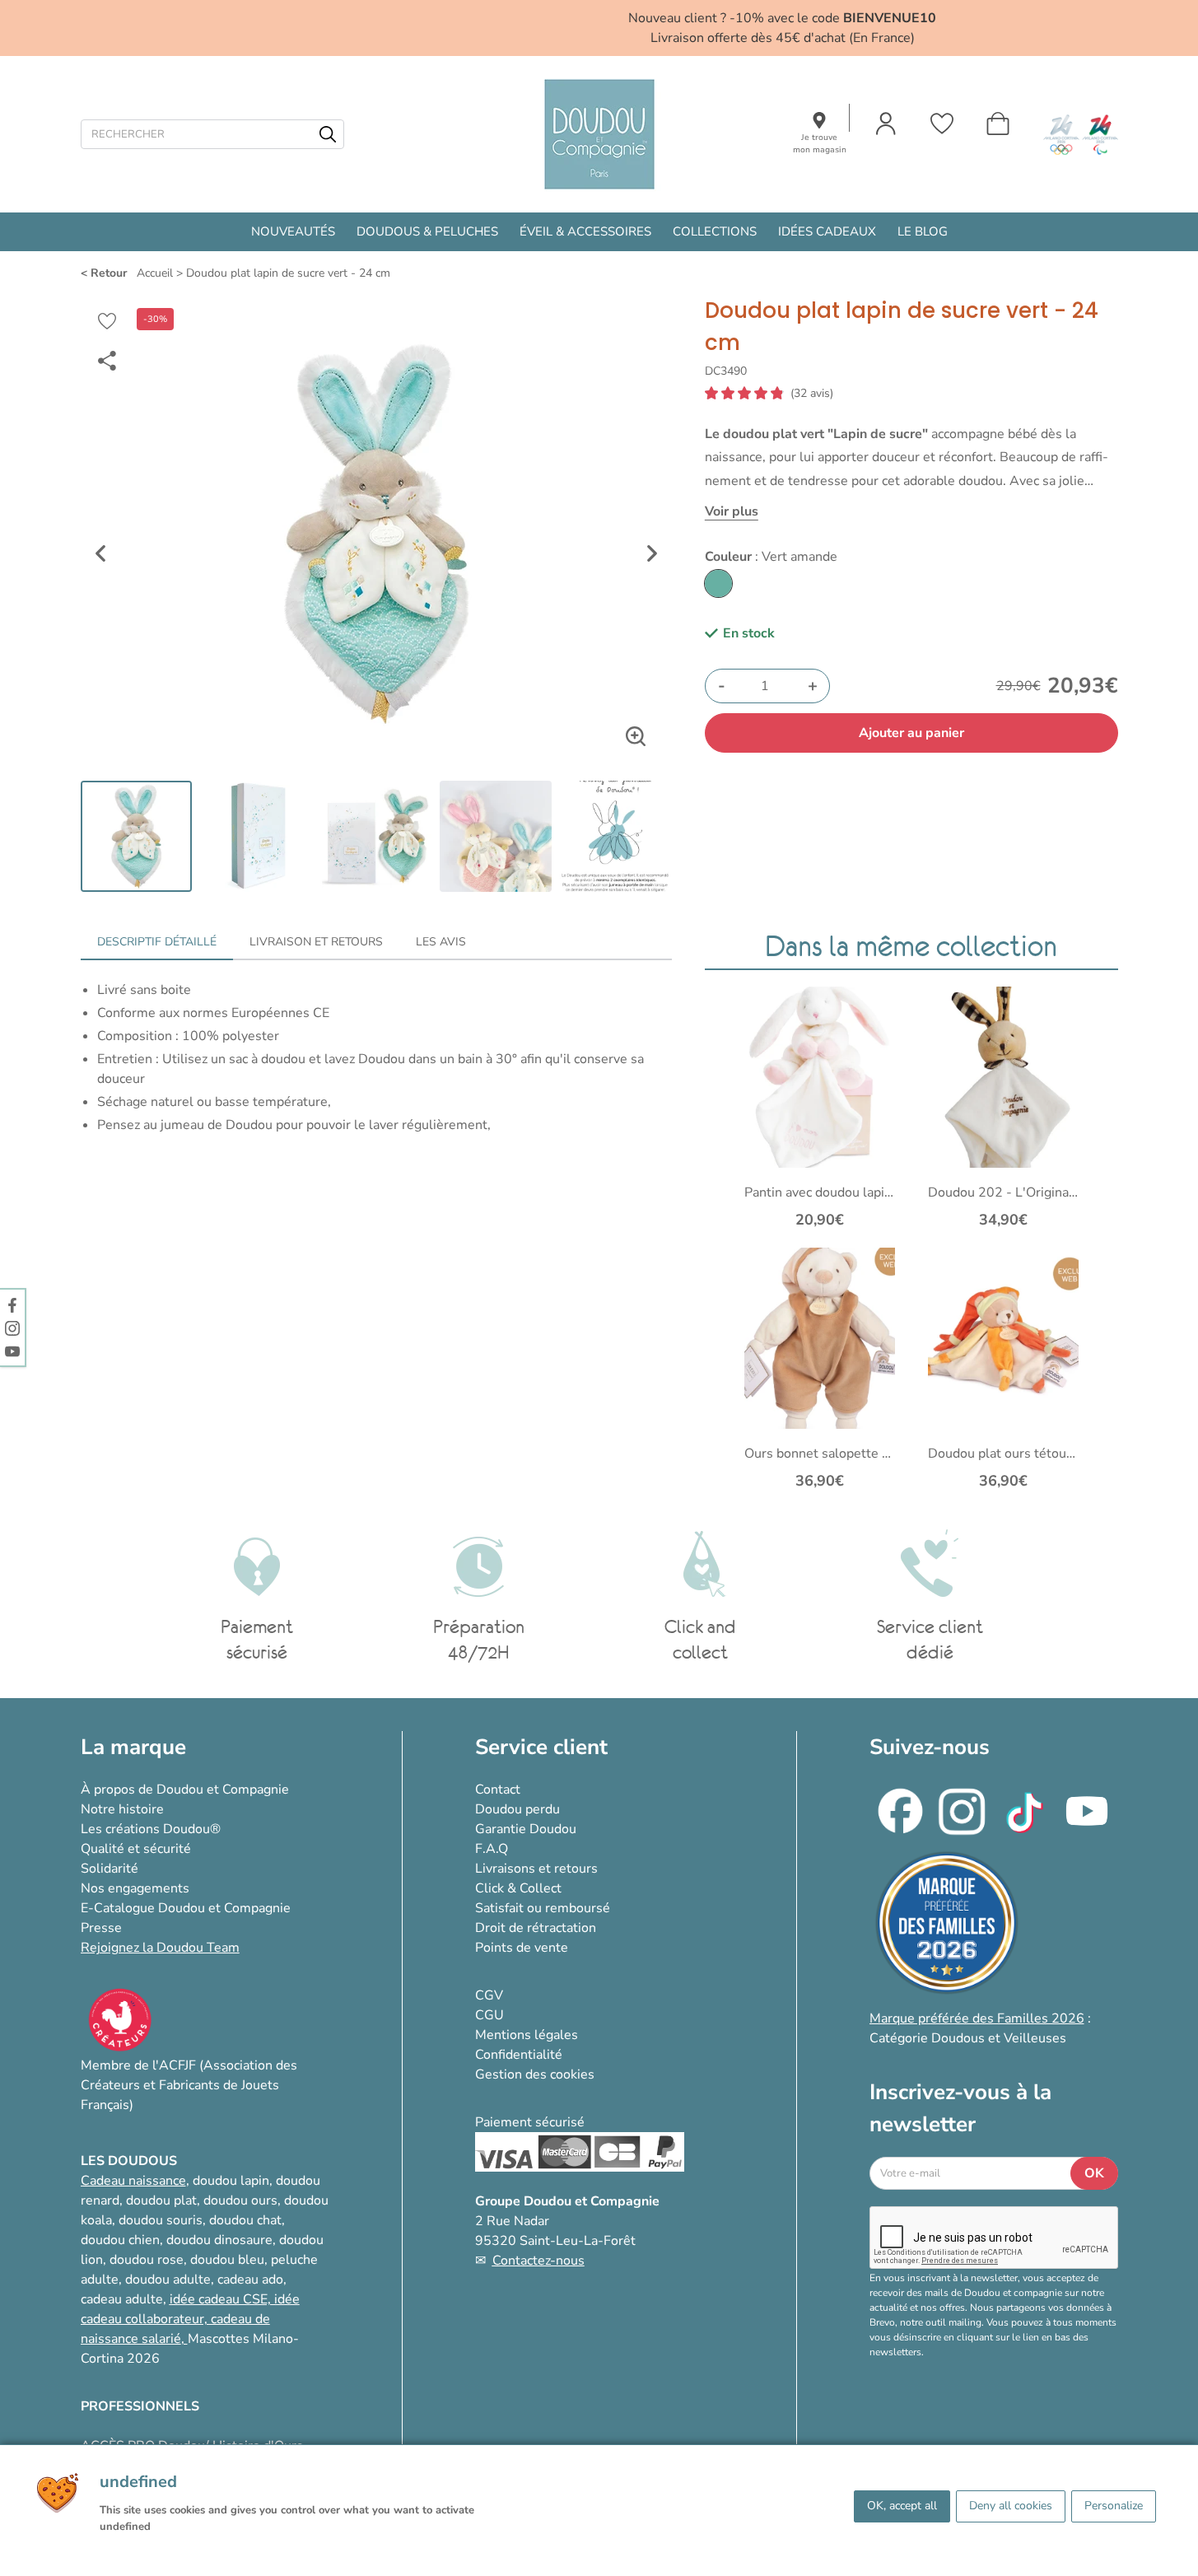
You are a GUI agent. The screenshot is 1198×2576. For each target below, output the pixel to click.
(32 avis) (812, 394)
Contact (498, 1790)
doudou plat (161, 2200)
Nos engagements (135, 1888)
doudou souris (161, 2220)
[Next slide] (652, 553)
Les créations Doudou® (151, 1829)
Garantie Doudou (526, 1829)
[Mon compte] (886, 124)
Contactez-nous (538, 2261)
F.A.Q (492, 1849)
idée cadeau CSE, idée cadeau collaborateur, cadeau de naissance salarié (190, 2319)
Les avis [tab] (441, 942)
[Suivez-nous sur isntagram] (12, 1328)
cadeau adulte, (125, 2299)
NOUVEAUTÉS (293, 231)
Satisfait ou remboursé (543, 1908)
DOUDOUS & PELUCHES (427, 231)
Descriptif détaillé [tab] (157, 942)
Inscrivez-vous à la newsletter (960, 2108)
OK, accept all (902, 2506)
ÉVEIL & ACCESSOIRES (585, 231)
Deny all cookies (1011, 2506)
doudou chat (245, 2220)
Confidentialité (519, 2055)
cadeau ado (250, 2280)
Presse (101, 1928)
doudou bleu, (229, 2260)
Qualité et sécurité (136, 1849)
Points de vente (522, 1948)
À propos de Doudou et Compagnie (185, 1790)
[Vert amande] (718, 583)
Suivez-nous (930, 1747)
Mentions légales (527, 2035)
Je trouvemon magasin (820, 144)
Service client (541, 1747)
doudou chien (120, 2240)
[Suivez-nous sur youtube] (12, 1351)
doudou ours (240, 2200)
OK (1094, 2173)
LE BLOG (923, 231)
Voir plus (732, 511)
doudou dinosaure (219, 2240)
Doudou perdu (517, 1809)
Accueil (155, 273)
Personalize (1114, 2506)
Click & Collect (518, 1888)
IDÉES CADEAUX (827, 231)
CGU (489, 2015)
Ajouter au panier (911, 733)
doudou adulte (168, 2280)
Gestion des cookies (535, 2074)
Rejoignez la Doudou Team (160, 1948)
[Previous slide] (100, 553)
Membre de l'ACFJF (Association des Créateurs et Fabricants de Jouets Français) (189, 2085)
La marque (133, 1747)
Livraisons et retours (536, 1869)
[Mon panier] (998, 124)
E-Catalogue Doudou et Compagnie (186, 1908)
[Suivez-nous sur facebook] (12, 1304)
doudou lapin (231, 2181)
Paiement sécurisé (530, 2122)
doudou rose (147, 2260)
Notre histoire (122, 1809)
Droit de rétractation (536, 1928)
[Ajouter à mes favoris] (107, 321)
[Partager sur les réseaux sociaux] (107, 361)
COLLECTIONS (715, 231)
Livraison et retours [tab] (316, 942)
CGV (489, 1995)
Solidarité (110, 1869)
